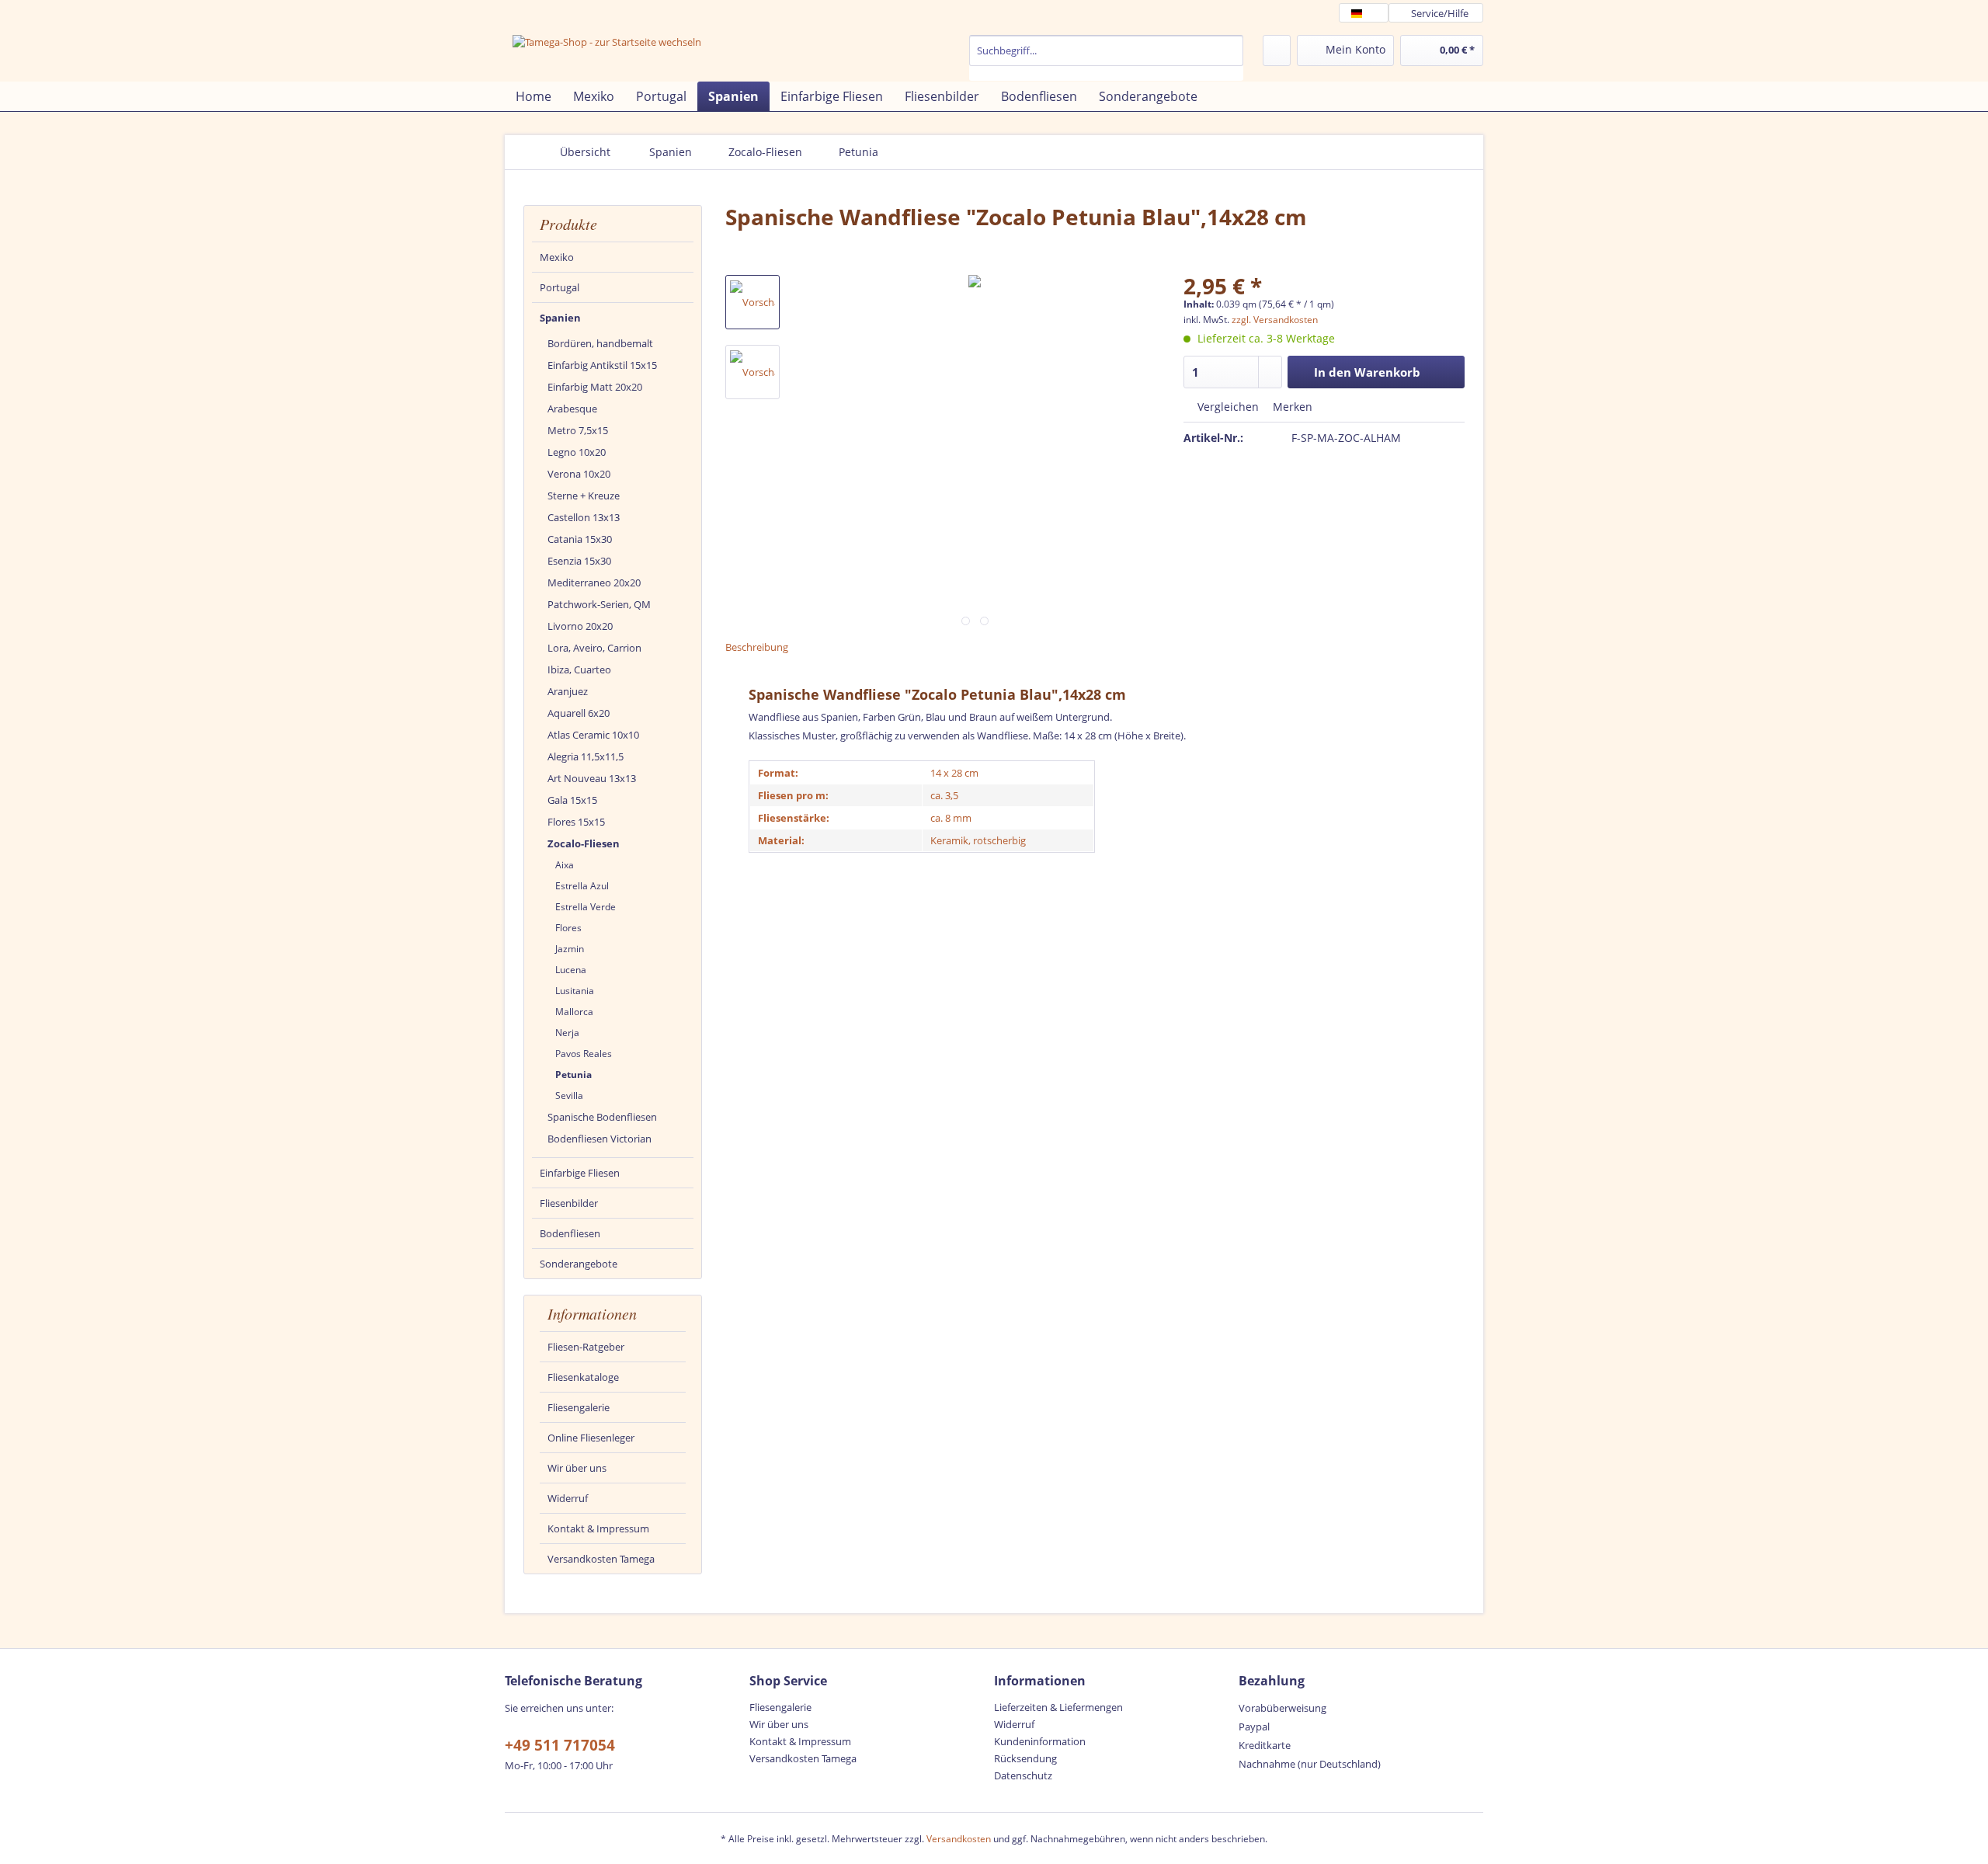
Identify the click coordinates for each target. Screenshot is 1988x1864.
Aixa (565, 865)
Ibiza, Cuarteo (579, 669)
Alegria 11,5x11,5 (586, 756)
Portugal (560, 287)
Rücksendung (1025, 1758)
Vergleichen (1227, 407)
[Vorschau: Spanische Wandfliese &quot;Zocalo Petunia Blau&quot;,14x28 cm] (752, 302)
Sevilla (569, 1095)
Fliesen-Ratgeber (586, 1347)
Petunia (573, 1075)
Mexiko (557, 257)
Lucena (571, 970)
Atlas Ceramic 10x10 (593, 735)
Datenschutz (1023, 1775)
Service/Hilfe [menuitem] (1440, 13)
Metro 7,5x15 (578, 430)
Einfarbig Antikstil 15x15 (602, 365)
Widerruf (568, 1498)
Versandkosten (959, 1839)
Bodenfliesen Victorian (600, 1139)
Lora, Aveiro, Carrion (594, 648)
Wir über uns (577, 1468)
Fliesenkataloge (583, 1377)
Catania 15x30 (580, 539)
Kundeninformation (1040, 1741)
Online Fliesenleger (591, 1438)
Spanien (560, 318)
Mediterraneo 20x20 (594, 582)
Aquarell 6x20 (579, 713)
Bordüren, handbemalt (600, 343)
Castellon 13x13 (584, 517)
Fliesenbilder (569, 1203)
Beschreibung (757, 647)
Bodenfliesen (570, 1233)
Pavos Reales (584, 1054)
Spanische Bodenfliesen (602, 1117)
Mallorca (574, 1012)
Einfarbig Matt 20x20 (595, 387)
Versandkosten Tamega (601, 1559)
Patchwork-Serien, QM (599, 604)
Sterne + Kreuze (584, 496)
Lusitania (575, 991)
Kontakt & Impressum (598, 1528)
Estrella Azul (582, 886)
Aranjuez (568, 691)
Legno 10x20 (577, 452)
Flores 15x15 (576, 822)
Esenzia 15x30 (579, 561)
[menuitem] (1106, 58)
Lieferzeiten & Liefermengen (1058, 1707)
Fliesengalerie (579, 1407)
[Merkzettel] (1277, 50)
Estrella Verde (586, 907)
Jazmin (570, 949)
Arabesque (572, 409)
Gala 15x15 (572, 800)
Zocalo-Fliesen (584, 843)
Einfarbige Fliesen (580, 1173)
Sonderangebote (579, 1264)
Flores (568, 928)
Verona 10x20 (579, 474)
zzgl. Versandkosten (1275, 320)
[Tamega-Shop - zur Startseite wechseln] (607, 56)
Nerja (567, 1033)
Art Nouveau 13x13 (592, 778)
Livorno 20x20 (580, 626)
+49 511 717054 (560, 1745)
